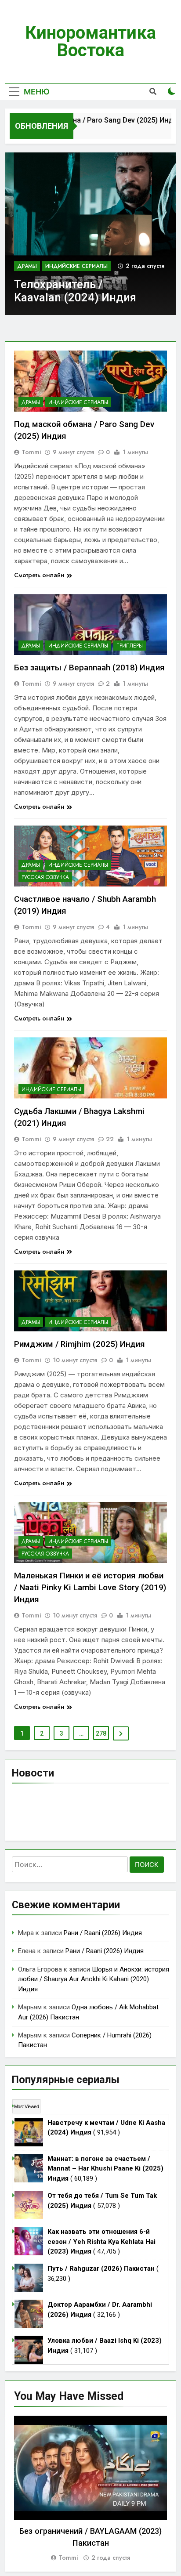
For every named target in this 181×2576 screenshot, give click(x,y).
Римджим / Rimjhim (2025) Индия (80, 1344)
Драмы (27, 266)
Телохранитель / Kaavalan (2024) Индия (75, 291)
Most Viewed (26, 2106)
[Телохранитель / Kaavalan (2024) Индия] (90, 234)
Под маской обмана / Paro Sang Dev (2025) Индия (89, 120)
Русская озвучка (45, 877)
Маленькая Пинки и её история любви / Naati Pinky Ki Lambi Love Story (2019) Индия (90, 1587)
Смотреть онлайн (39, 575)
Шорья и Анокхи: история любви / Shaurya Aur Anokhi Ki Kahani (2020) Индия (94, 1979)
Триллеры (130, 646)
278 (101, 1733)
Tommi (31, 452)
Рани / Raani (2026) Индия (103, 1933)
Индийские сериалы (76, 266)
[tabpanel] (90, 2489)
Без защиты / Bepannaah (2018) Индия (89, 668)
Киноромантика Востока (90, 42)
